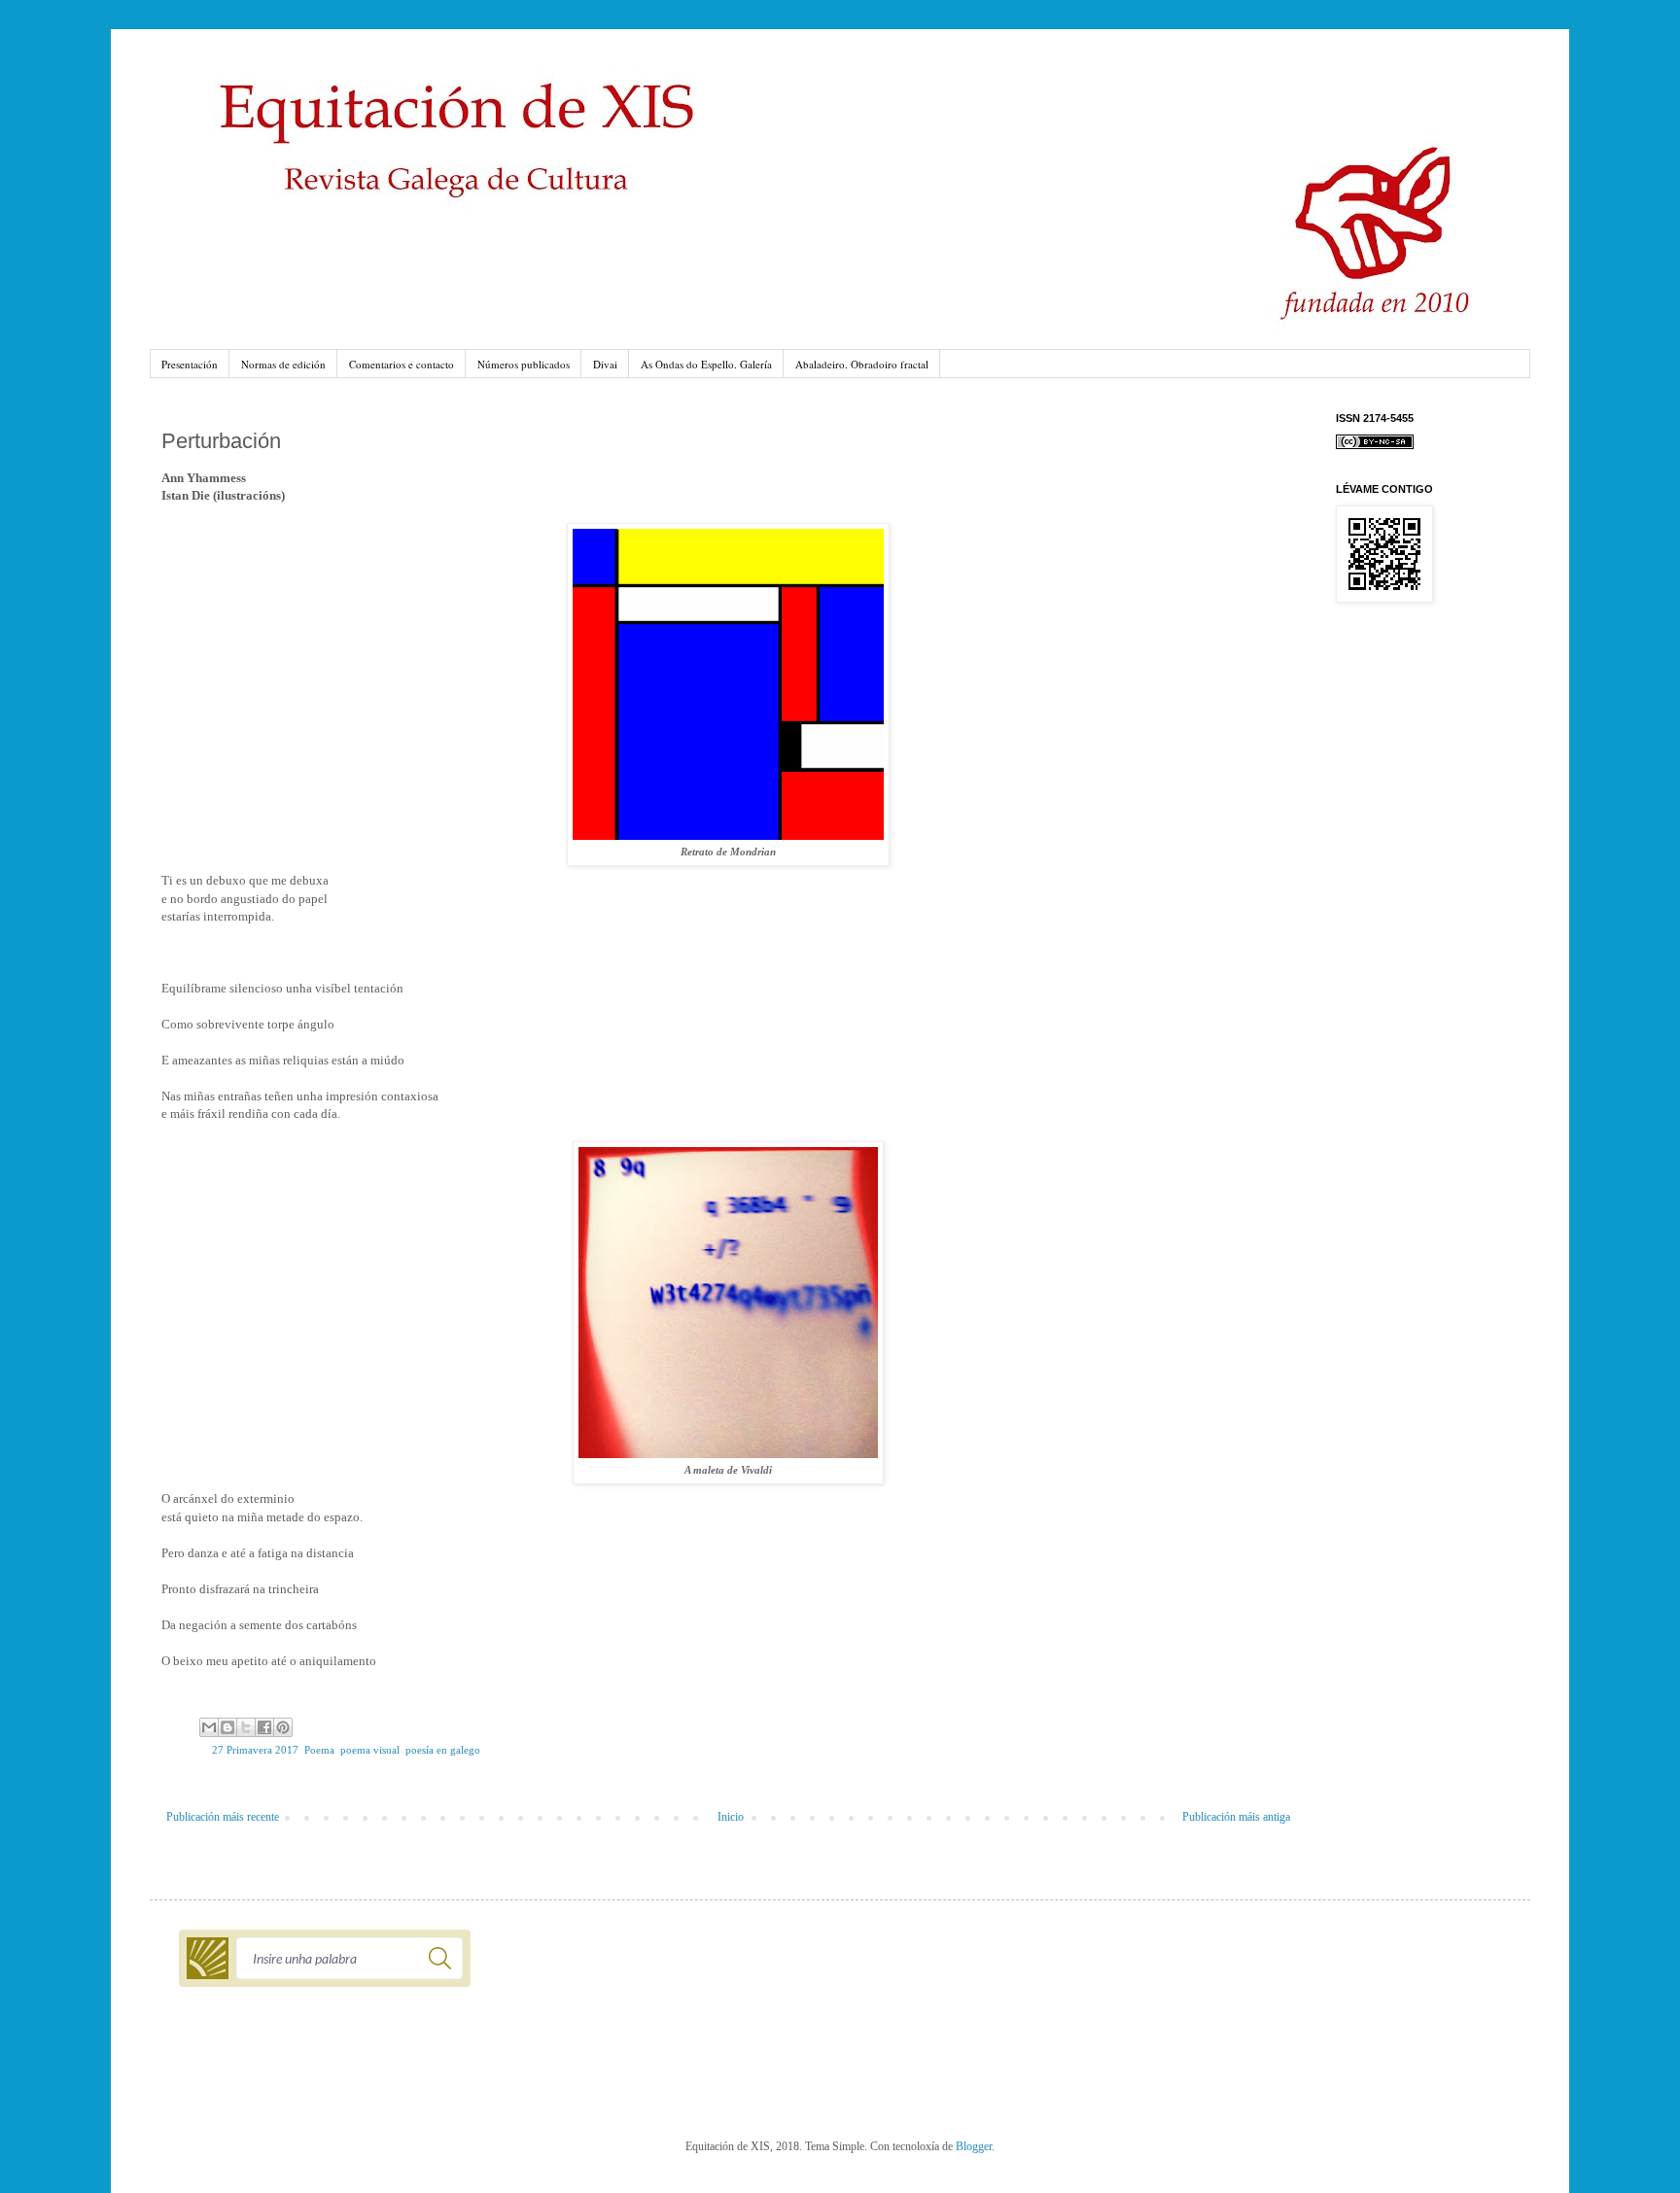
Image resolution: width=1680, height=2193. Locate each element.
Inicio (731, 1817)
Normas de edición (283, 364)
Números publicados (524, 364)
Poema (319, 1750)
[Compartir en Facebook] (264, 1727)
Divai (605, 364)
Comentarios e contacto (402, 364)
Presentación (190, 364)
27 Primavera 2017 (255, 1750)
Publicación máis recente (223, 1817)
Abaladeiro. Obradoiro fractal (862, 364)
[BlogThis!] (227, 1727)
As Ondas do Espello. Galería (706, 364)
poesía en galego (443, 1750)
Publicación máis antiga (1236, 1817)
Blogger (974, 2146)
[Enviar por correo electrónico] (209, 1727)
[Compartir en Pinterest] (283, 1727)
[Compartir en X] (246, 1727)
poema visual (370, 1750)
